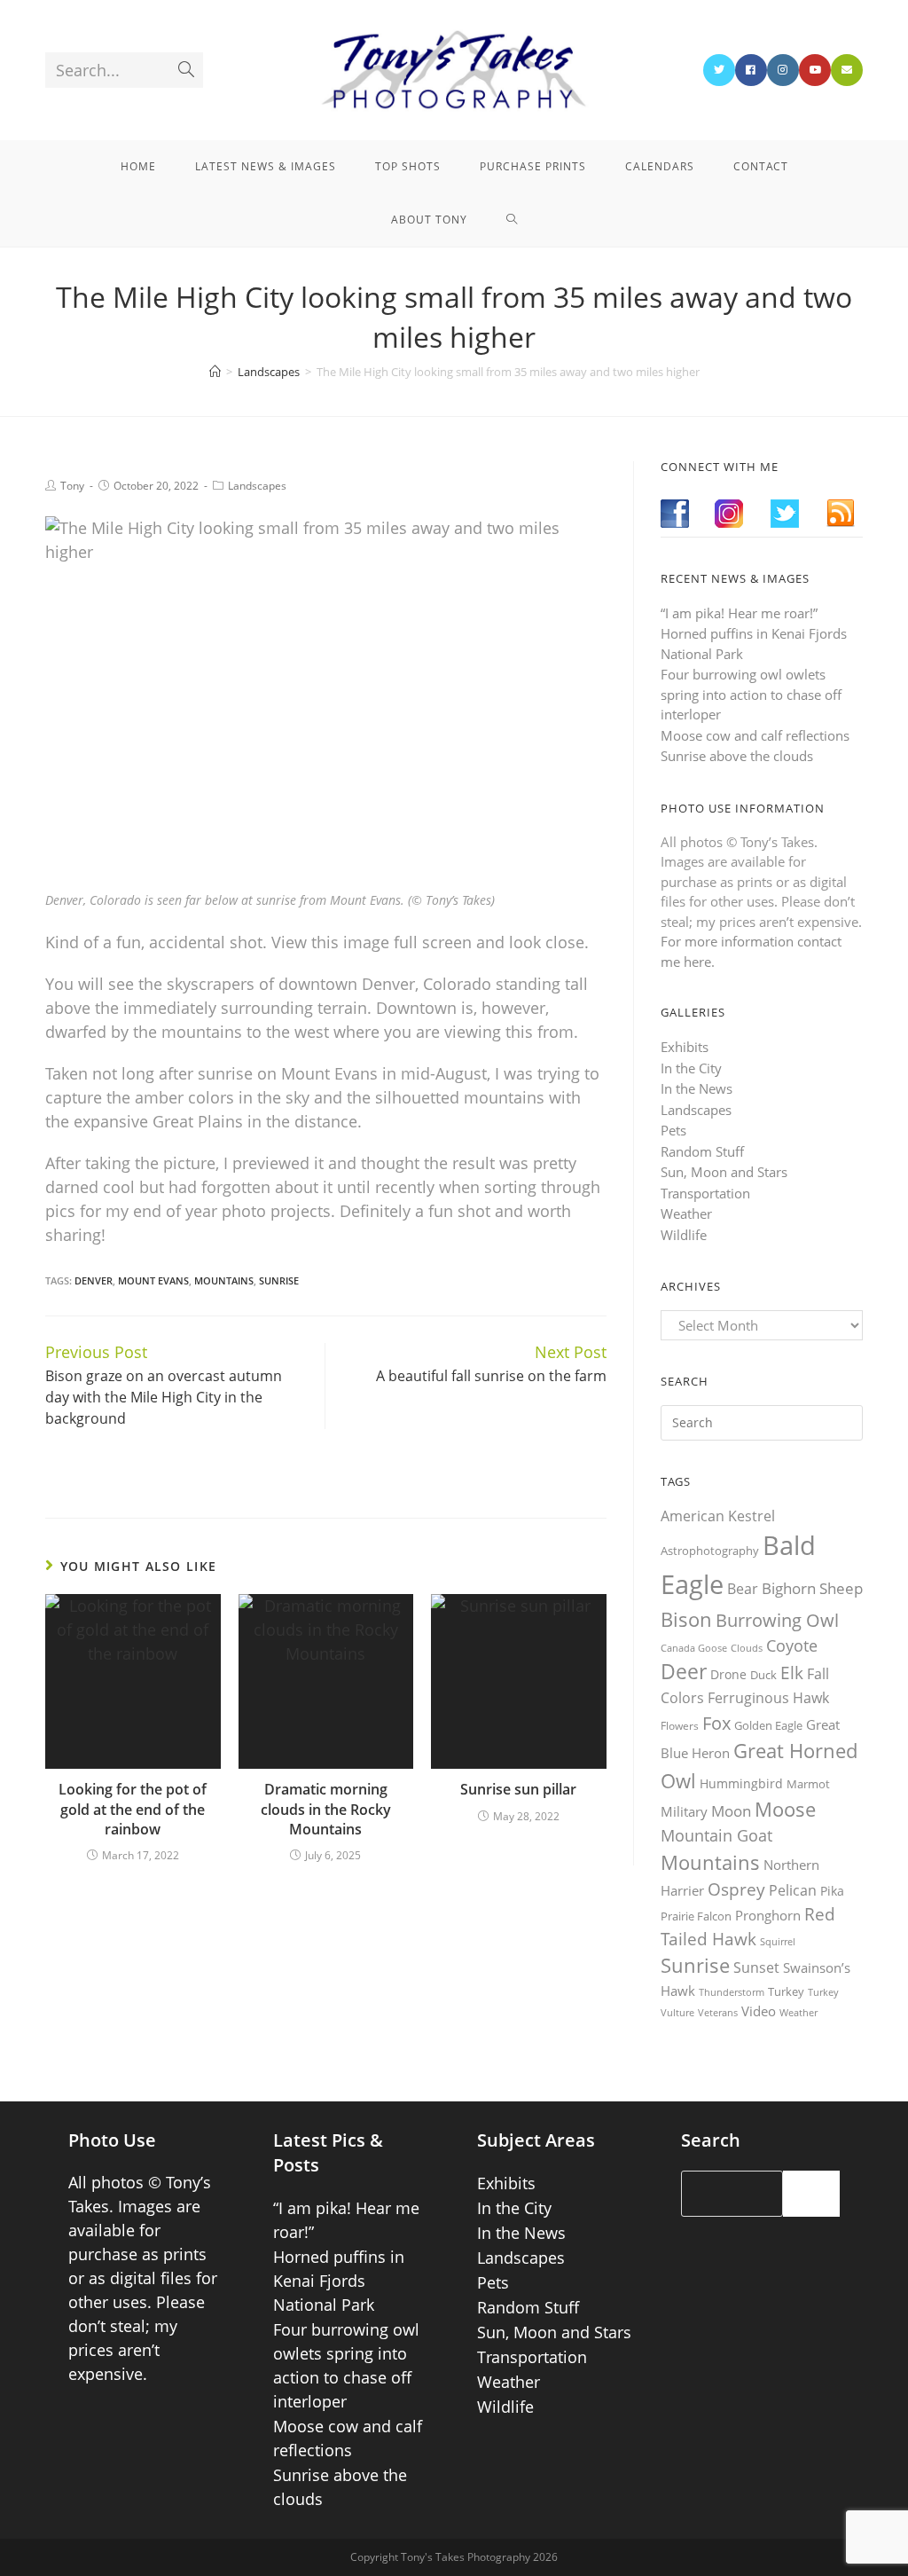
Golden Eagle (768, 1725)
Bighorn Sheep (812, 1588)
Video (759, 2011)
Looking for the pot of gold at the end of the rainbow (133, 1809)
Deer (684, 1672)
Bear (743, 1589)
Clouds (747, 1648)
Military (684, 1811)
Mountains (224, 1280)
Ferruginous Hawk (768, 1698)
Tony (72, 486)
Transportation (705, 1193)
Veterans (718, 2013)
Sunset (756, 1967)
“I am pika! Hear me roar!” (739, 613)
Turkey (786, 1991)
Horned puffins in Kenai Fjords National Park (339, 2281)
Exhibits (685, 1047)
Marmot (808, 1784)
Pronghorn (768, 1915)
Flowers (680, 1726)
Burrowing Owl (777, 1620)
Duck (763, 1675)
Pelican (793, 1890)
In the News (697, 1088)
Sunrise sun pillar (518, 1789)
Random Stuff (702, 1151)
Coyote (792, 1645)
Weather (686, 1213)
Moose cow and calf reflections (755, 735)
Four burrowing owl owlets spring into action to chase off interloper (751, 694)
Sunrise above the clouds (737, 756)
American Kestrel (718, 1516)
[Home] (215, 372)
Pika (832, 1891)
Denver (94, 1280)
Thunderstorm (732, 1992)
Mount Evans (153, 1280)
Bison (686, 1619)
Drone (728, 1674)
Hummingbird (741, 1783)
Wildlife (684, 1235)
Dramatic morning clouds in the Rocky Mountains (326, 1809)
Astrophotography (710, 1551)
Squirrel (778, 1941)
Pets (673, 1130)
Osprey (736, 1889)
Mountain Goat (716, 1835)
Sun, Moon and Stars (724, 1172)
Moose (785, 1809)
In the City (691, 1068)
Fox (716, 1723)
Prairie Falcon (696, 1916)
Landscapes (257, 486)
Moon (731, 1811)
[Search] (811, 2194)
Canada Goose (694, 1648)
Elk (792, 1673)
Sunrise (279, 1280)
